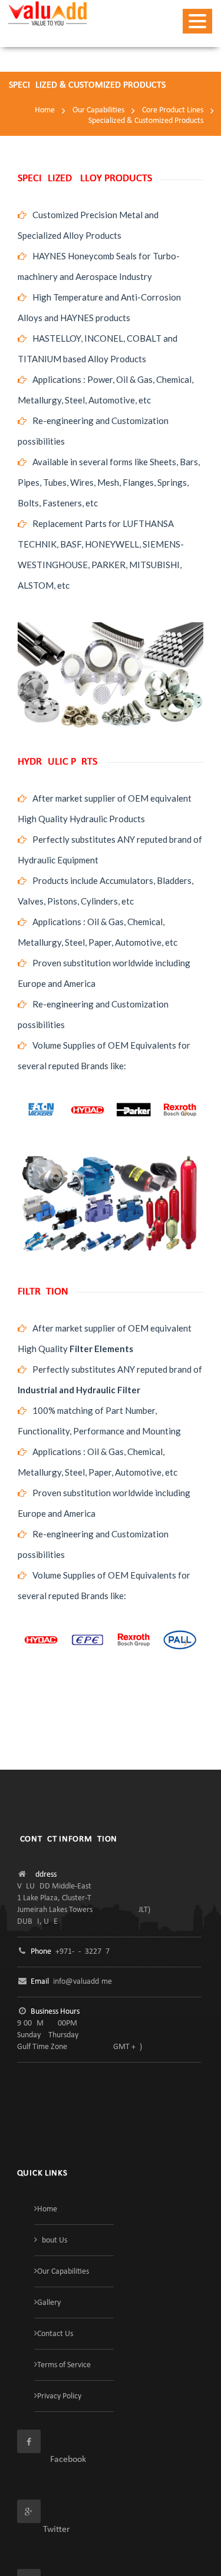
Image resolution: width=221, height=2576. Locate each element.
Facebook (52, 2460)
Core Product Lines (173, 110)
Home (45, 110)
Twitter (44, 2530)
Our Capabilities (98, 110)
